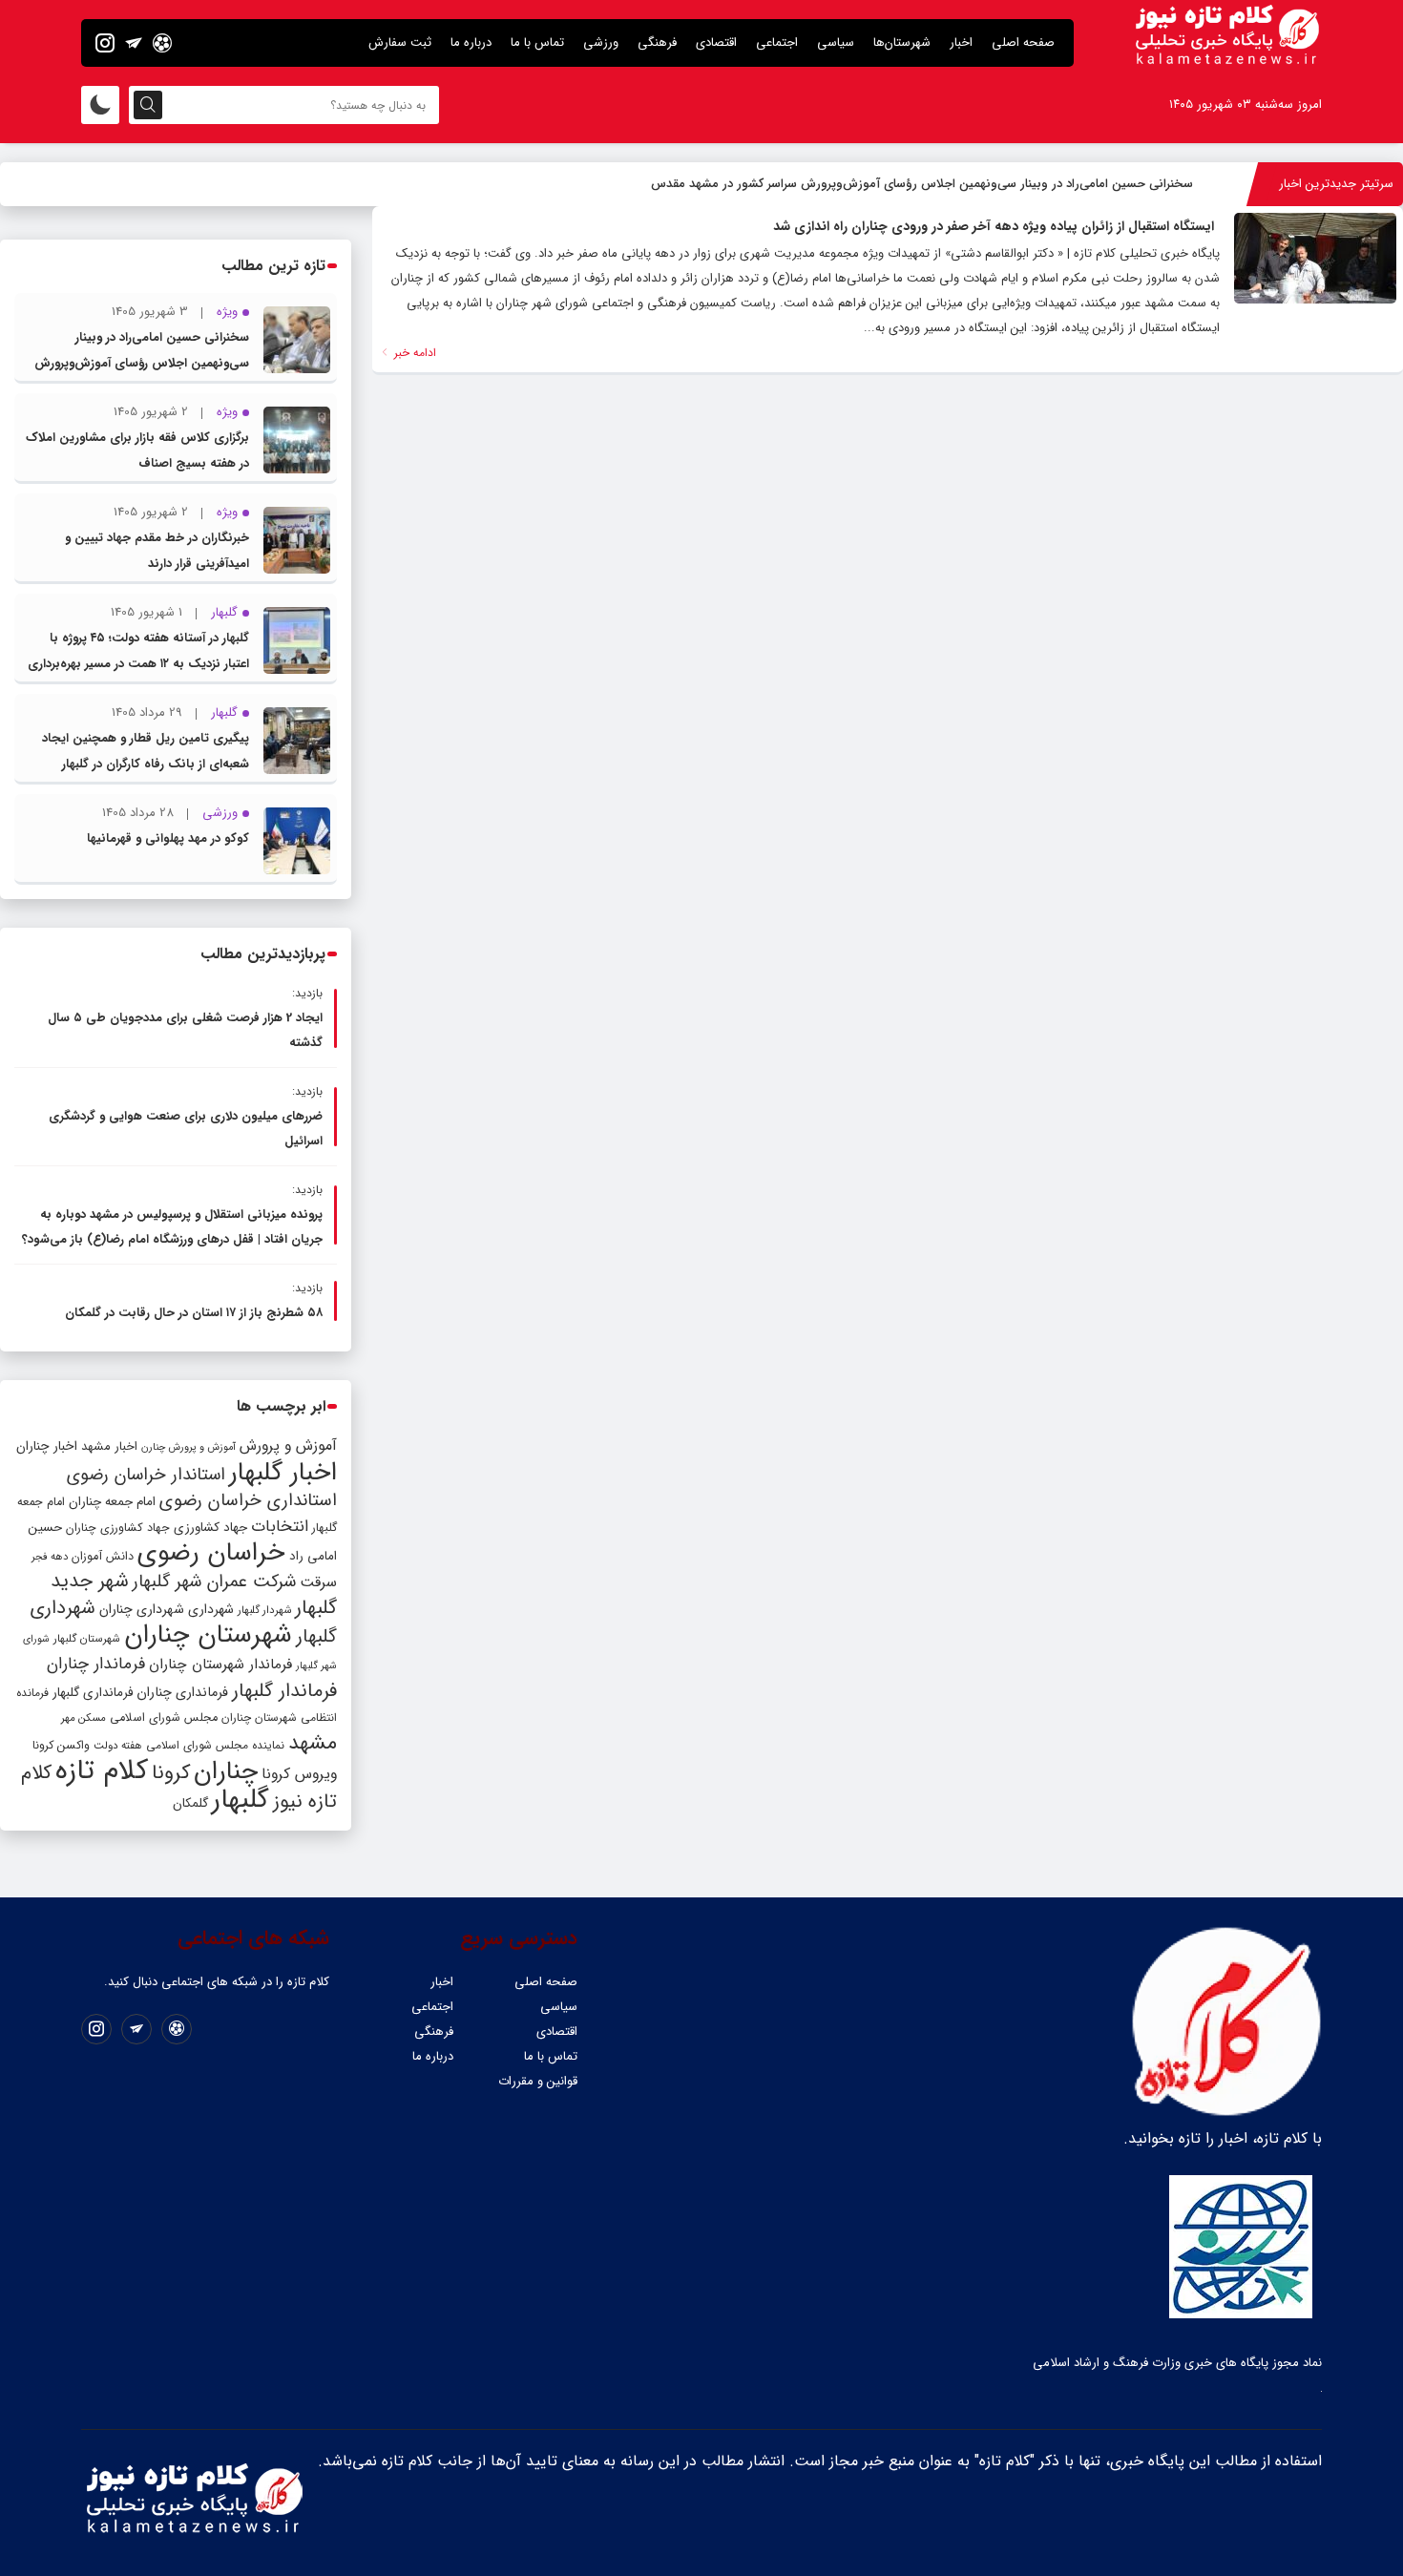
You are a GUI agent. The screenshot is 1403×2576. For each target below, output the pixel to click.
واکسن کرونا (61, 1745)
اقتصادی (716, 42)
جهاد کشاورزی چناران (118, 1528)
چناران (226, 1771)
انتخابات (280, 1527)
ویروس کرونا (299, 1774)
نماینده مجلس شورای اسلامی (215, 1745)
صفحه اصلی (1023, 42)
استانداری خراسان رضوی (248, 1501)
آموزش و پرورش (288, 1445)
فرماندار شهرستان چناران (220, 1665)
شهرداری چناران (142, 1609)
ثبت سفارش (400, 42)
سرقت (318, 1582)
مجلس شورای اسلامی (164, 1718)
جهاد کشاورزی (210, 1528)
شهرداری (211, 1609)
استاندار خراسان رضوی (146, 1475)
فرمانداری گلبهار (93, 1693)
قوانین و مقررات (538, 2081)
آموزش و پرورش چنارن (188, 1447)
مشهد (313, 1743)
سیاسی (836, 42)
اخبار (961, 42)
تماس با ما (537, 42)
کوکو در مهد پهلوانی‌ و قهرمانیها (168, 838)
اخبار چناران (47, 1446)
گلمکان (190, 1803)
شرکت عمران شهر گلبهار (214, 1582)
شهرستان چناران (208, 1635)
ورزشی (601, 42)
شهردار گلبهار (264, 1610)
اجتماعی (777, 42)
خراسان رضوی (211, 1553)
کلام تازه (102, 1770)
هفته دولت (118, 1746)
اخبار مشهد (109, 1446)
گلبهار (241, 1800)
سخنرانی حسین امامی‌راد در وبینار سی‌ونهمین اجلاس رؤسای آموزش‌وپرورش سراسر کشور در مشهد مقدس (922, 184)
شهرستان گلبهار (87, 1639)
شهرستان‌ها (902, 42)
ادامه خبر (413, 353)
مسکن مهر (84, 1718)
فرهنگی (657, 42)
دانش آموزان (103, 1557)
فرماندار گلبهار (284, 1691)
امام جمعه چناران (112, 1502)
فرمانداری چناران (182, 1692)
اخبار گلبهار (283, 1473)
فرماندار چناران (96, 1664)
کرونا (171, 1773)
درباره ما (471, 42)
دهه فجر (50, 1557)
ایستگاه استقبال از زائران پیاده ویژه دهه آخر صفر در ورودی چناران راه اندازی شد (994, 226)
